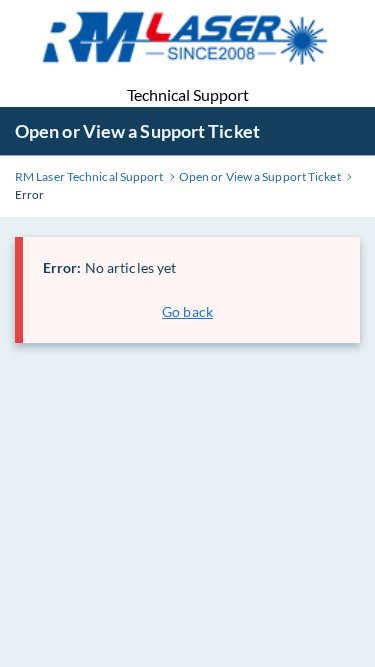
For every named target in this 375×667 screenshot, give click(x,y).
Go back (187, 311)
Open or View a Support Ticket (137, 131)
